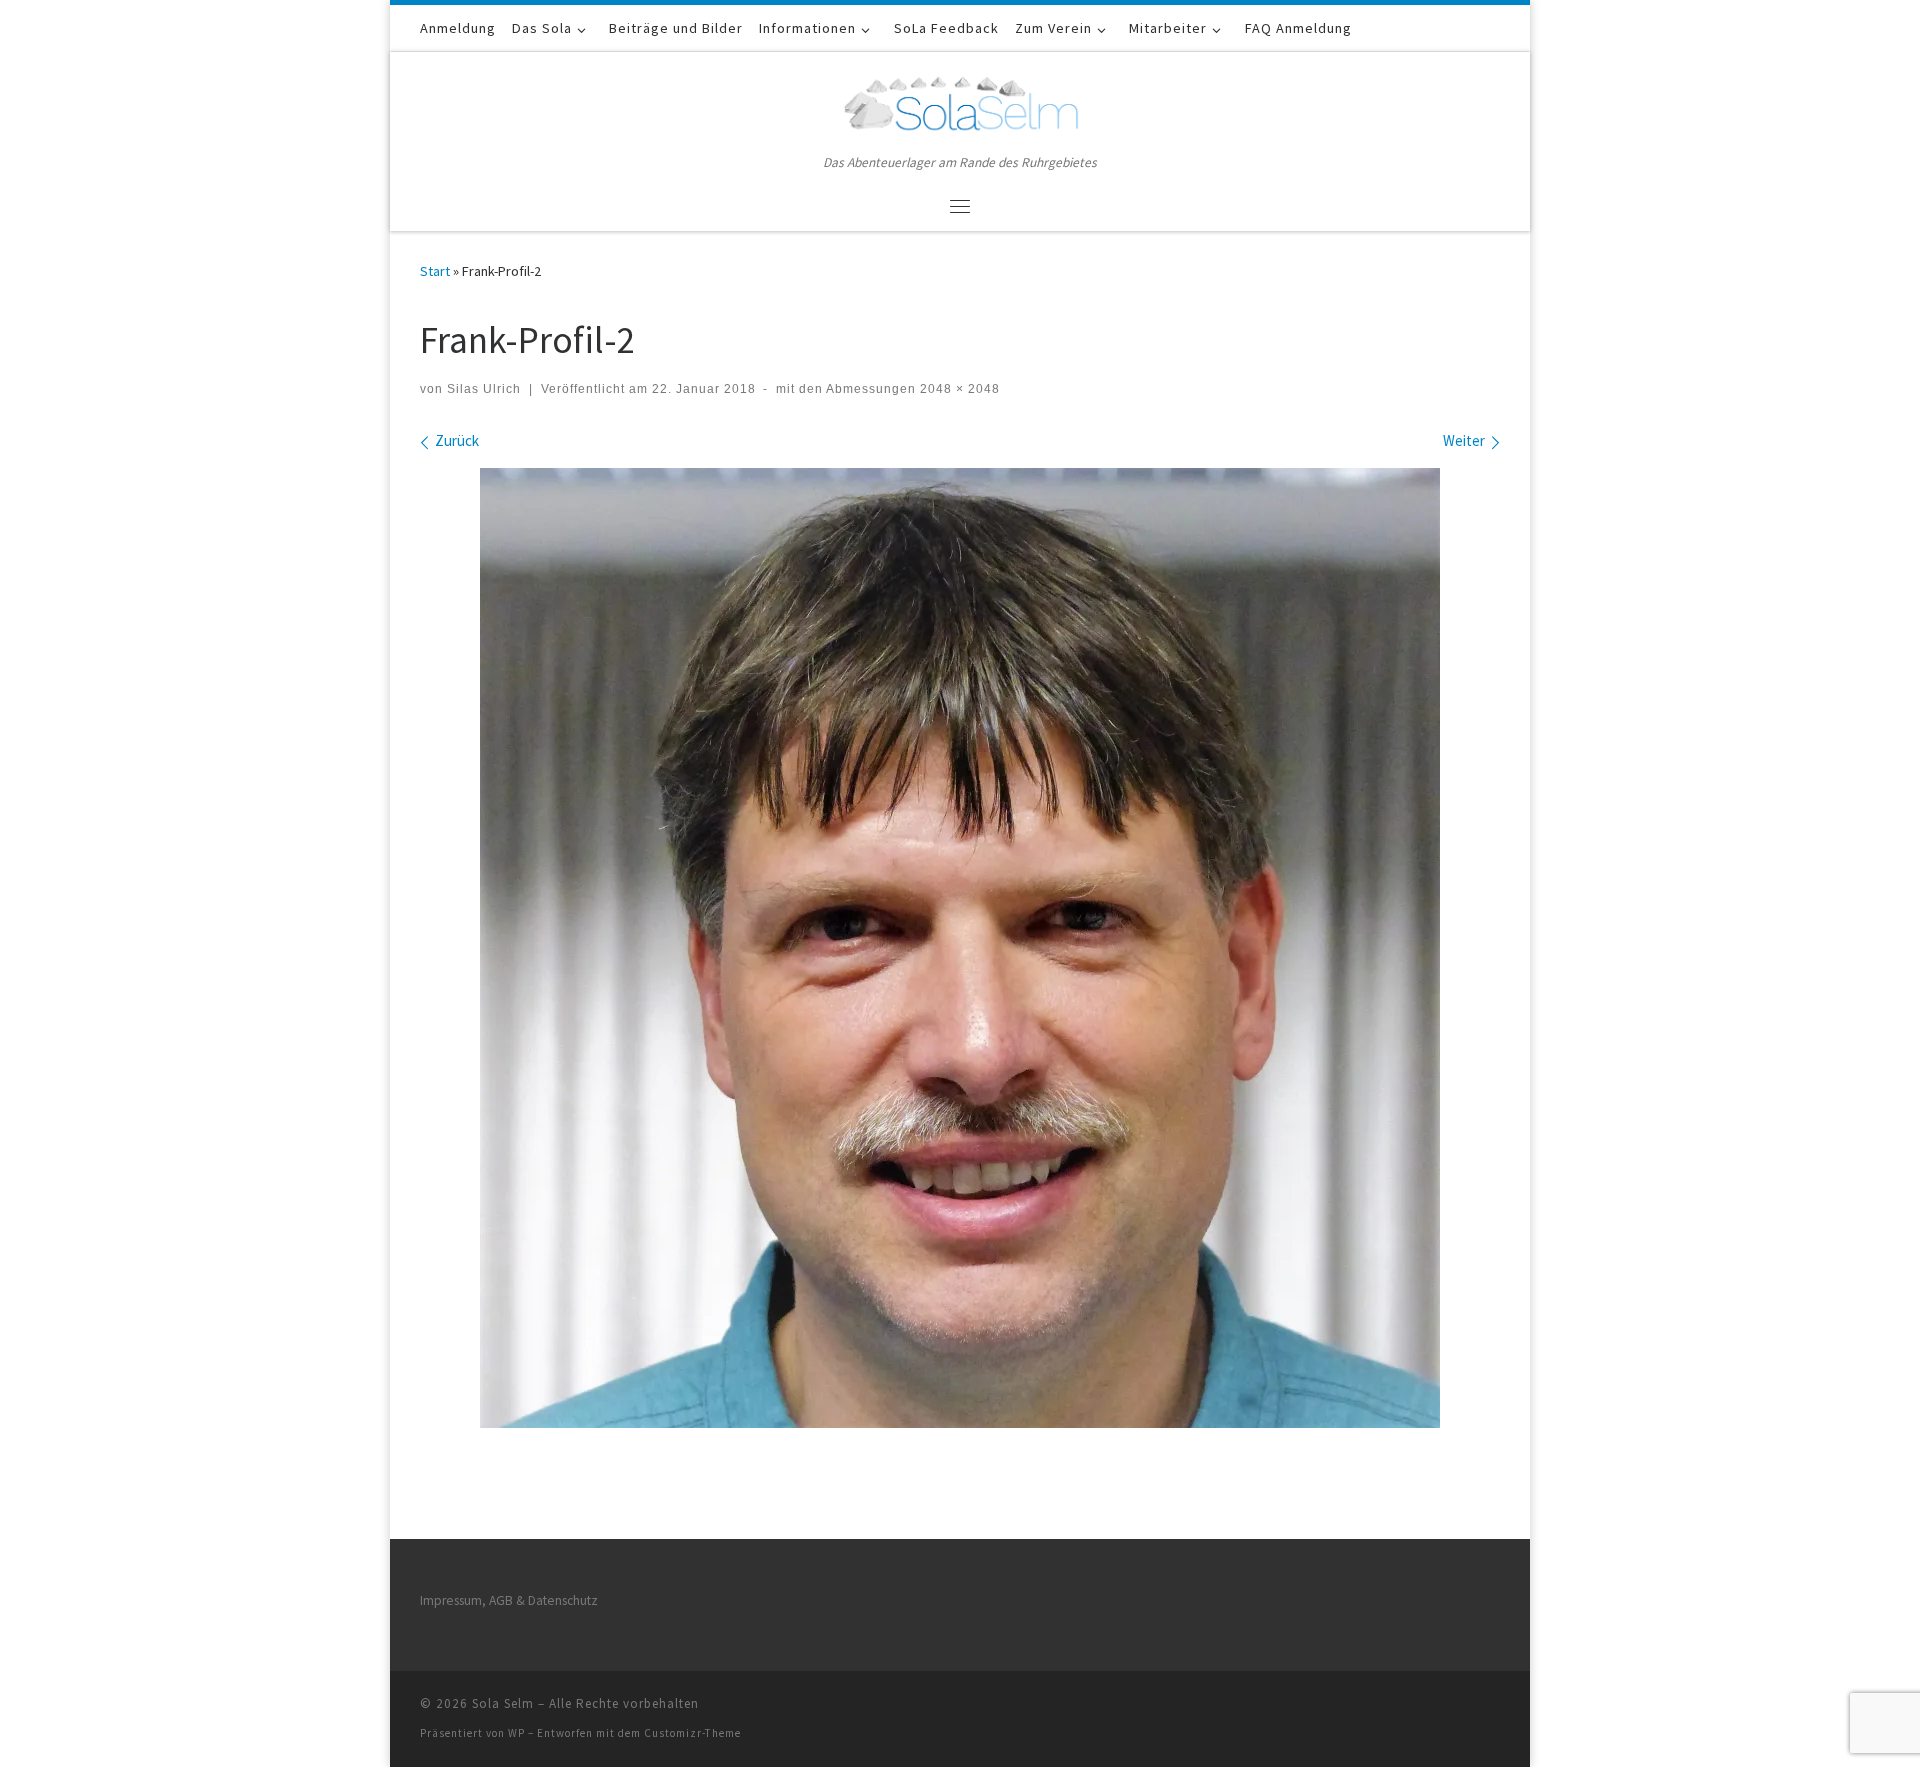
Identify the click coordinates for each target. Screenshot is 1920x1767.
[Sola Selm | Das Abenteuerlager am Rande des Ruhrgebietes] (960, 101)
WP (516, 1733)
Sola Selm (503, 1703)
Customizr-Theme (692, 1733)
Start (435, 271)
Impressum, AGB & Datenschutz (509, 1600)
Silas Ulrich (484, 389)
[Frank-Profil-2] (960, 948)
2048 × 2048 (958, 389)
